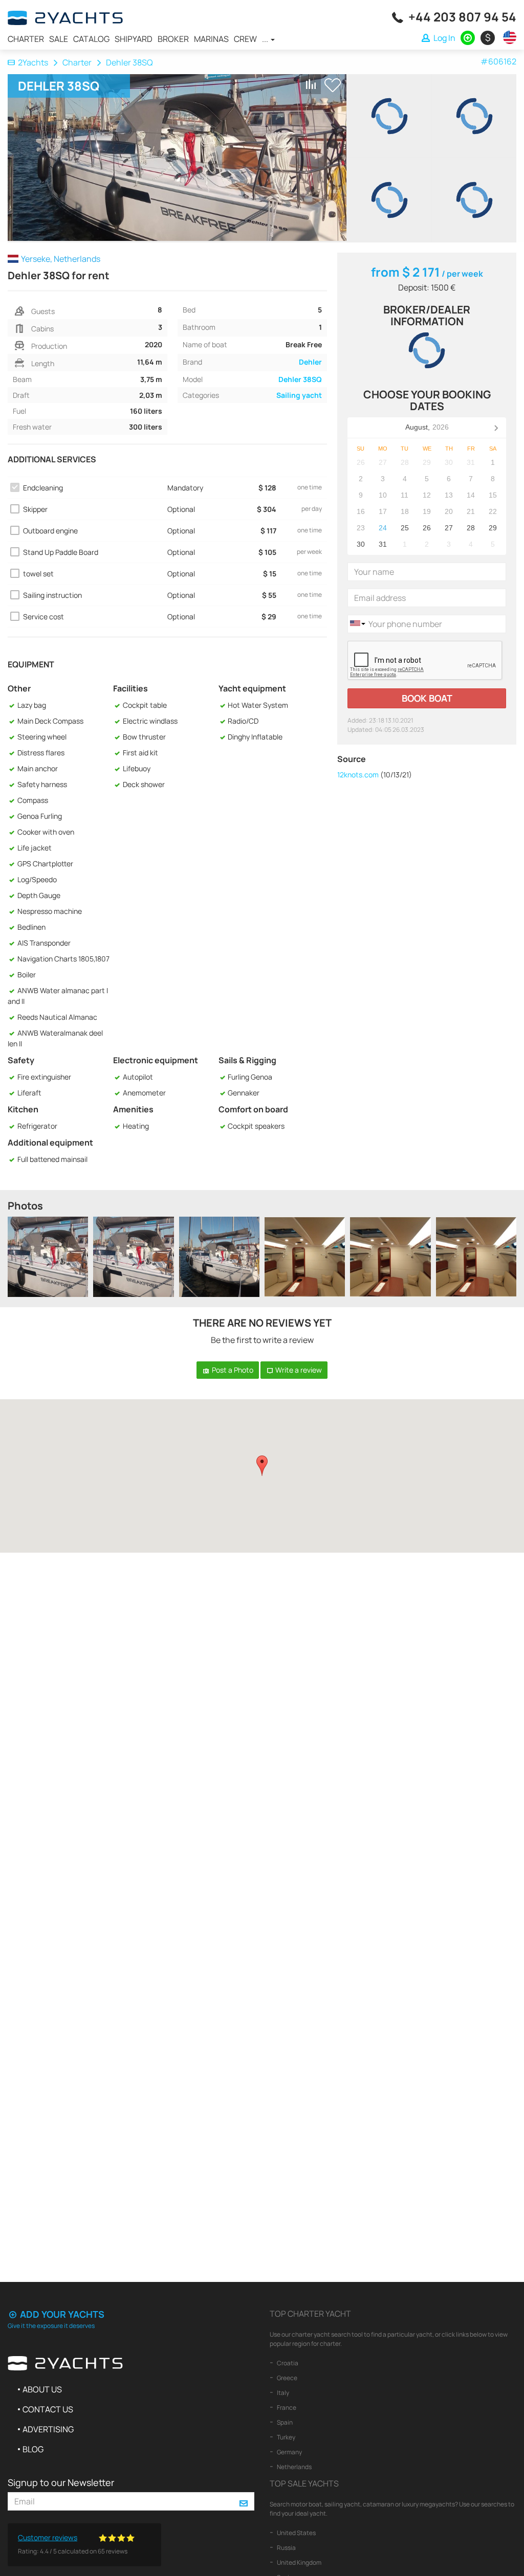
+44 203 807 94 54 (462, 17)
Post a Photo (232, 1370)
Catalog (91, 39)
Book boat (427, 698)
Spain (284, 2422)
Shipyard (134, 39)
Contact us (48, 2409)
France (286, 2407)
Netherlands (294, 2467)
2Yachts (33, 62)
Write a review (298, 1370)
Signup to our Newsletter (61, 2482)
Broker (173, 39)
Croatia (287, 2363)
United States (296, 2533)
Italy (282, 2393)
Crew (245, 39)
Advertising (48, 2429)
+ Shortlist (333, 85)
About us (42, 2389)
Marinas (211, 39)
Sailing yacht (299, 395)
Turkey (286, 2437)
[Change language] (507, 37)
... (266, 39)
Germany (289, 2452)
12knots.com (358, 775)
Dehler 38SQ (300, 379)
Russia (286, 2548)
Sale (59, 39)
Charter (26, 39)
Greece (287, 2378)
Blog (33, 2449)
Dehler (310, 362)
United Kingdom (299, 2562)
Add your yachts (61, 2314)
